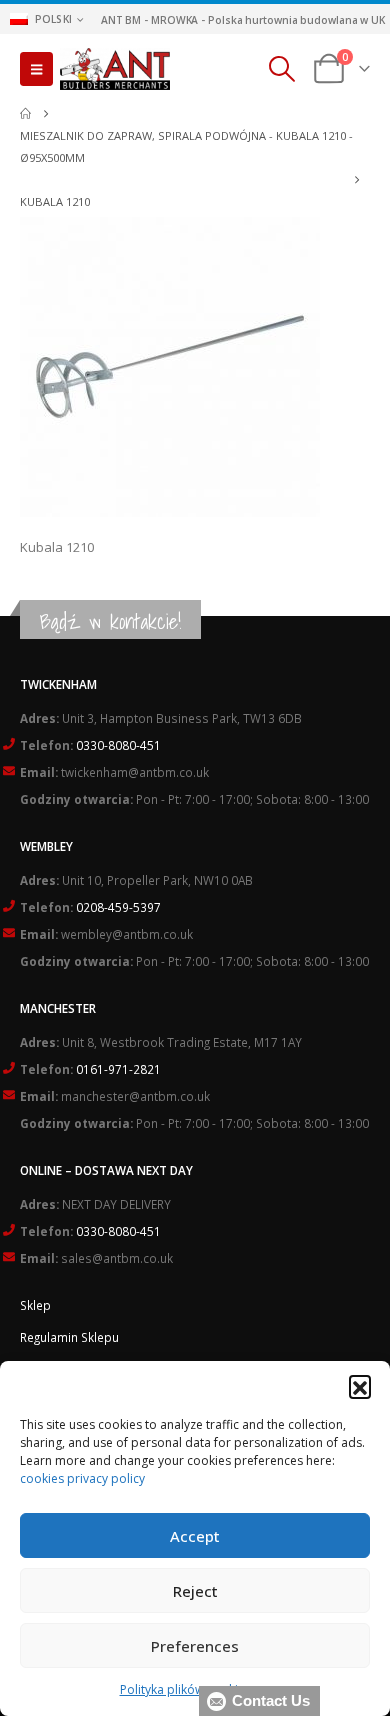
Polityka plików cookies (185, 1689)
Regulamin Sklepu (69, 1337)
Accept (195, 1536)
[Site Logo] (115, 69)
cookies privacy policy (82, 1478)
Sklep (35, 1305)
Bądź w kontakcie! (110, 621)
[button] (360, 1386)
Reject (195, 1591)
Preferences (195, 1646)
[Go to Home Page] (25, 114)
